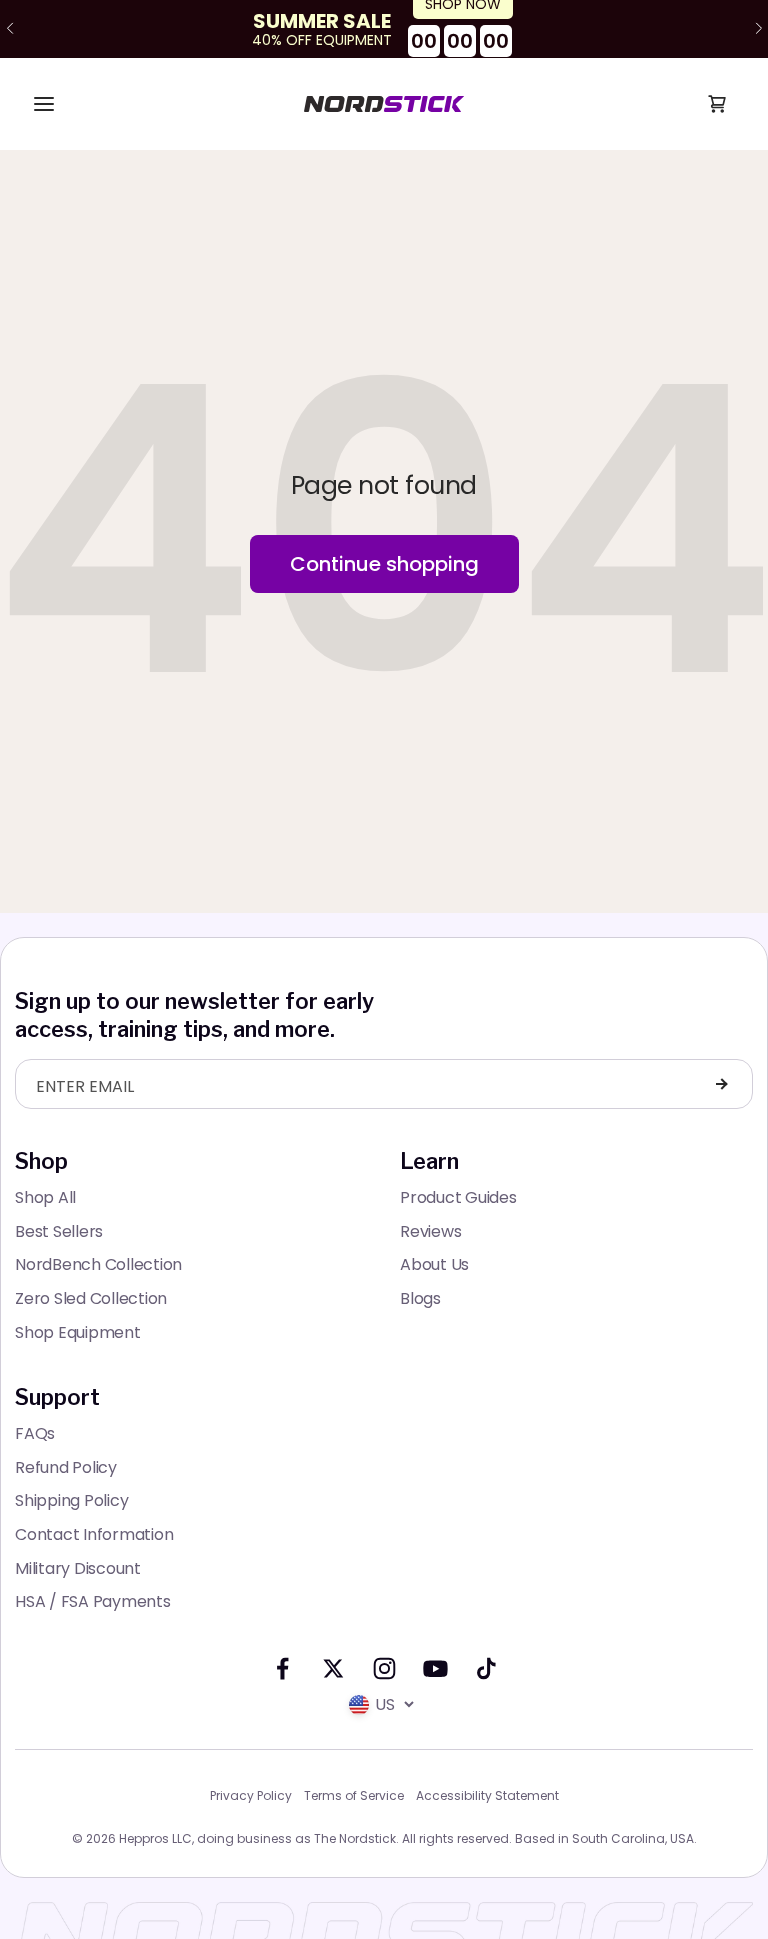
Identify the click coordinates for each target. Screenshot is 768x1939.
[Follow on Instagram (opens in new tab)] (384, 1668)
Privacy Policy (251, 1795)
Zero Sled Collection (91, 1298)
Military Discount (78, 1568)
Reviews (430, 1231)
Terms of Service (354, 1795)
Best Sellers (59, 1231)
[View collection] (384, 29)
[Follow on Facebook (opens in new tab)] (282, 1668)
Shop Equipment (78, 1332)
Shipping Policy (71, 1500)
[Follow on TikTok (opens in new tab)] (486, 1668)
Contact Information (94, 1534)
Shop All (45, 1197)
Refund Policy (66, 1467)
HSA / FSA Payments (93, 1601)
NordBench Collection (98, 1264)
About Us (434, 1264)
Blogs (420, 1298)
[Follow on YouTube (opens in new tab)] (435, 1668)
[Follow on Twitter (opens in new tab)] (333, 1668)
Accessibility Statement (487, 1795)
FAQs (35, 1433)
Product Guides (458, 1197)
